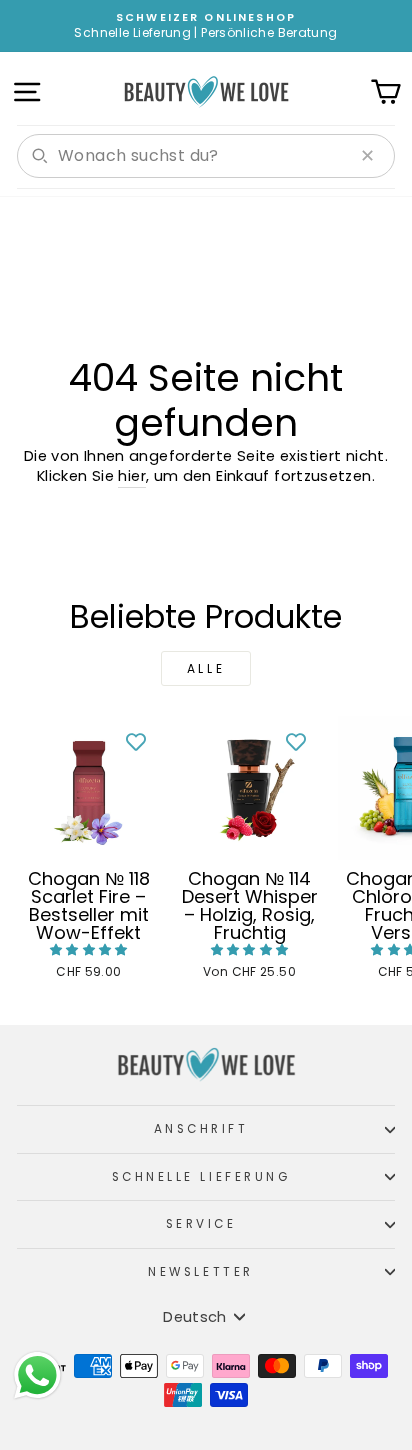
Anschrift (201, 1129)
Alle (206, 668)
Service (201, 1224)
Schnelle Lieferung (201, 1177)
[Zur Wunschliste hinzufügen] (136, 741)
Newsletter (200, 1272)
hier (131, 476)
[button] (89, 949)
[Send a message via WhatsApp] (37, 1375)
